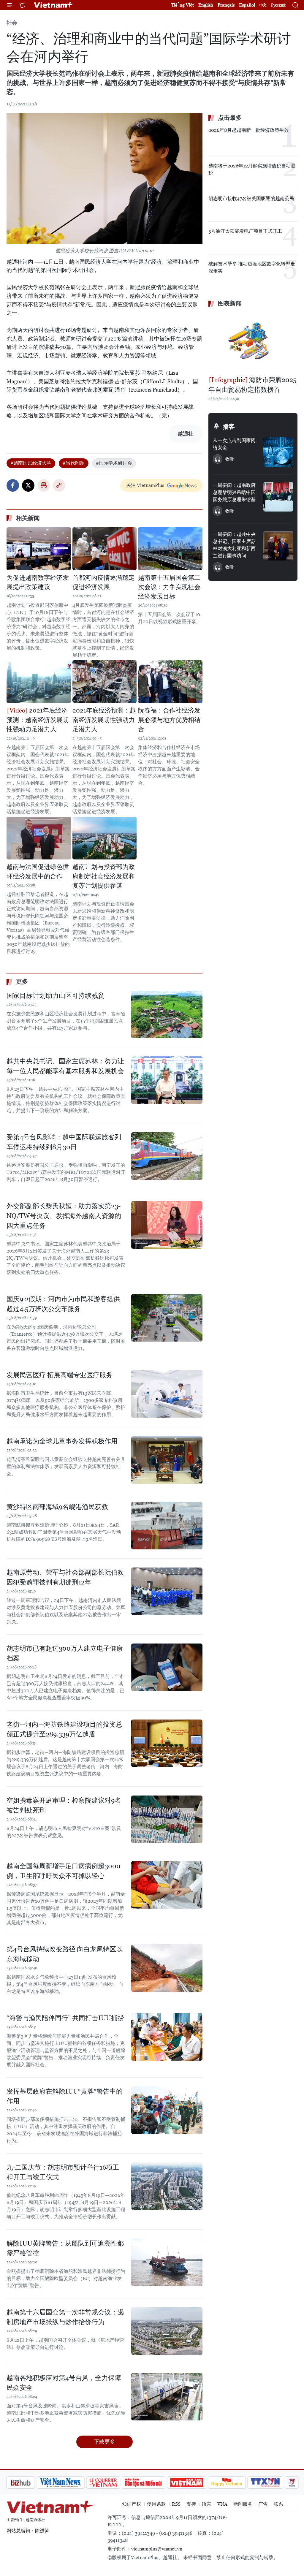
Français (226, 5)
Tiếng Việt (183, 5)
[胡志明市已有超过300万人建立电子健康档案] (167, 1667)
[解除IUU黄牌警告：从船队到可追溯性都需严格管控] (167, 2262)
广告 (263, 2504)
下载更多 (104, 2442)
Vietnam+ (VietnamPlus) (54, 5)
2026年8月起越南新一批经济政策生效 (249, 130)
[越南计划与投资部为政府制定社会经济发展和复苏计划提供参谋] (105, 838)
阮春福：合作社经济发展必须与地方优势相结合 (169, 720)
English (206, 5)
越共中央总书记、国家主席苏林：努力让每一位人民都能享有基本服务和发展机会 (65, 1066)
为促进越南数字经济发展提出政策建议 (38, 582)
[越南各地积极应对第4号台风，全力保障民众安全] (167, 2397)
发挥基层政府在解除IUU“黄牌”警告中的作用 (65, 2096)
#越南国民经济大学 (31, 463)
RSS (176, 2504)
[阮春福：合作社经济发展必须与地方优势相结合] (170, 682)
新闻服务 (243, 2504)
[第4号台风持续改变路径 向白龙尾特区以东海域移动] (167, 1968)
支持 (191, 2504)
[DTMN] (112, 2482)
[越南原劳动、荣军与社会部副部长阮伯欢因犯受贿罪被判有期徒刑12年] (167, 1591)
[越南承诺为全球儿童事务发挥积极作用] (167, 1460)
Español (247, 5)
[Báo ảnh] (155, 2482)
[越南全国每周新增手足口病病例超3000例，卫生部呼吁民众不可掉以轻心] (167, 1885)
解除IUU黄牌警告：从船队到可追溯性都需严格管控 (65, 2248)
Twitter (28, 485)
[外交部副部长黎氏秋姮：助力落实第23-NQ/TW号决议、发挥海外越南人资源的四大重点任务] (167, 1225)
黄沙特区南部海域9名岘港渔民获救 (57, 1507)
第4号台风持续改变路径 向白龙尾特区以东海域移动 (65, 1954)
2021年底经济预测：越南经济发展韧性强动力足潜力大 (38, 720)
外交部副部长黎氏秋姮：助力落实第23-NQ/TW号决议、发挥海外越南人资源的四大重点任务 (64, 1216)
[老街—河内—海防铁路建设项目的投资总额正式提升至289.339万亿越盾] (167, 1743)
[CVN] (72, 2482)
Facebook (13, 485)
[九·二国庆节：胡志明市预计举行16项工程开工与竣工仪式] (167, 2186)
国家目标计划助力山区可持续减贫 (56, 996)
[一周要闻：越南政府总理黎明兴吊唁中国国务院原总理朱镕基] (278, 497)
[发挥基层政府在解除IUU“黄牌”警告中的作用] (167, 2110)
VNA (222, 2504)
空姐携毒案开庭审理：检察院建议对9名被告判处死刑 (64, 1805)
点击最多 (230, 118)
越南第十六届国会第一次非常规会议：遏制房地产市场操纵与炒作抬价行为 (65, 2317)
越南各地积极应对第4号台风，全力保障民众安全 (64, 2383)
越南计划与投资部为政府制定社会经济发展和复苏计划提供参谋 (104, 876)
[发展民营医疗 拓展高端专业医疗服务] (167, 1394)
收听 (229, 459)
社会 (12, 23)
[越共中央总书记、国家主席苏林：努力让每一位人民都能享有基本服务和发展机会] (167, 1080)
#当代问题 (74, 463)
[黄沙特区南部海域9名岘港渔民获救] (167, 1526)
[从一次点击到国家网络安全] (278, 452)
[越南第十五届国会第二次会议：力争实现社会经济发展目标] (170, 549)
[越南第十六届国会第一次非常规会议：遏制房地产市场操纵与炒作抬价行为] (167, 2331)
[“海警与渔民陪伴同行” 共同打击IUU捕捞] (167, 2037)
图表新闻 (230, 303)
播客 (229, 427)
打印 (44, 485)
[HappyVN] (195, 2482)
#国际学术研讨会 (114, 463)
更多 (22, 981)
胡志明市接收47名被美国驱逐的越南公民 (251, 198)
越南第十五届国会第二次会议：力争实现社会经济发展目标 (169, 587)
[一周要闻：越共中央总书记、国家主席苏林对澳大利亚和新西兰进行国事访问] (278, 546)
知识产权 (132, 2504)
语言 (207, 2504)
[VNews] (261, 2482)
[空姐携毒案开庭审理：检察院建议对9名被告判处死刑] (167, 1819)
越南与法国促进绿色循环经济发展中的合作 (38, 872)
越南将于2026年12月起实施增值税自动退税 (252, 169)
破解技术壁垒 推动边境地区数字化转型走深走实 (252, 267)
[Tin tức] (286, 2482)
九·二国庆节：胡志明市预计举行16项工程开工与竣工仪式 (63, 2172)
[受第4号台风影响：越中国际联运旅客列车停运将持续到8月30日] (167, 1156)
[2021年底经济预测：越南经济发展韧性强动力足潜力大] (39, 682)
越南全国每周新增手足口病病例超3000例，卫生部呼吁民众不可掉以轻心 (64, 1871)
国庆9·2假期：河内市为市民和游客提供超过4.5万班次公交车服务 (63, 1304)
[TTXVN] (234, 2482)
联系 (278, 2504)
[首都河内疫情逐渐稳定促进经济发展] (105, 549)
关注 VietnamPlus (145, 485)
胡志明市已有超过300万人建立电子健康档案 (65, 1653)
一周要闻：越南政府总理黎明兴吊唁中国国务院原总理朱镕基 (234, 492)
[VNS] (29, 2482)
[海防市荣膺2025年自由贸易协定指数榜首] (253, 342)
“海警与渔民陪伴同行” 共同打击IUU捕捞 (65, 2018)
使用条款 (156, 2504)
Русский (278, 5)
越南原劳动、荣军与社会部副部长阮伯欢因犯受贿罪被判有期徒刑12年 (65, 1577)
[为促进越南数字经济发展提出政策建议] (39, 549)
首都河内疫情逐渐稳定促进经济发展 (104, 582)
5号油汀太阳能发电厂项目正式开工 (245, 231)
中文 (263, 5)
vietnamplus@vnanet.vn (157, 2549)
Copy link (59, 485)
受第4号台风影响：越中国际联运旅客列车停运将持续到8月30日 (64, 1142)
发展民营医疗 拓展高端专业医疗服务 (60, 1375)
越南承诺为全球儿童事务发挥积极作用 (62, 1441)
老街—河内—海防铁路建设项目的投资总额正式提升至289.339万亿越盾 (64, 1729)
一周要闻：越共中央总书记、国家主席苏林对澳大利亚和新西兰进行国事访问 (234, 545)
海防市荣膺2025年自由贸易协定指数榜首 (252, 385)
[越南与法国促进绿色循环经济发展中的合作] (39, 838)
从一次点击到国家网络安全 (234, 444)
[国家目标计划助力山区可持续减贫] (167, 1014)
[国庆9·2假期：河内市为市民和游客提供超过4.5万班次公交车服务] (167, 1318)
